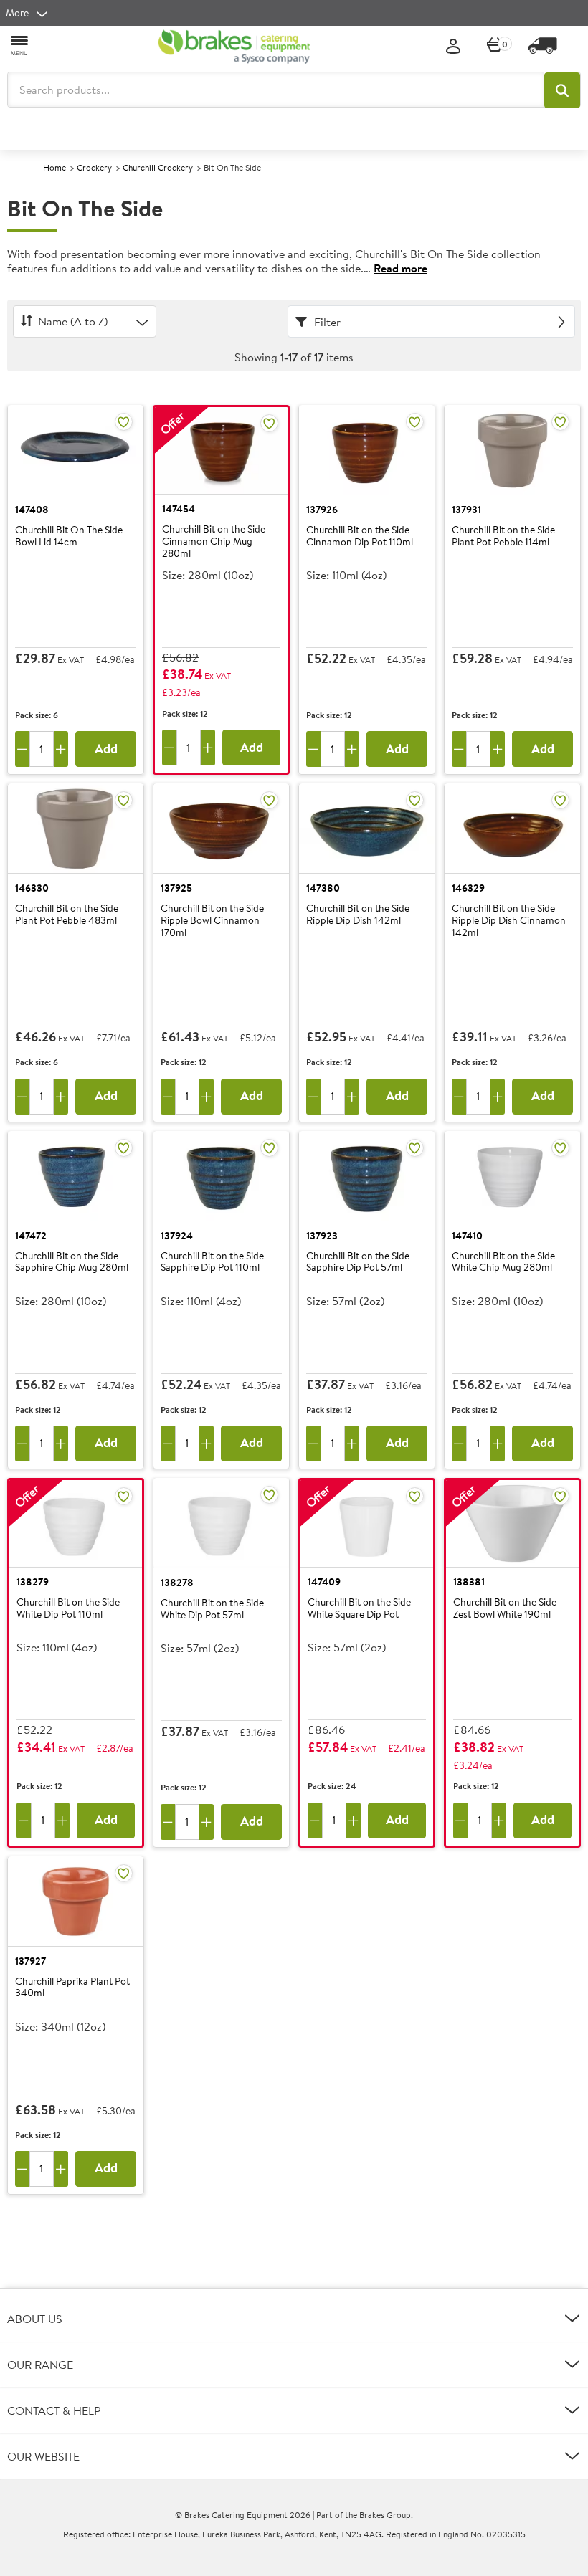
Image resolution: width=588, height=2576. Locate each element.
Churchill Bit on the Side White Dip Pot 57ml (212, 1609)
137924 (177, 1236)
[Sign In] (453, 47)
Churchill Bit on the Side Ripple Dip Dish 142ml (358, 915)
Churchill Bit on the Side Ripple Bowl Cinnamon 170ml (212, 920)
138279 (33, 1582)
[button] (562, 90)
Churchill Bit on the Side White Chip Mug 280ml (503, 1263)
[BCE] (234, 47)
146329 (468, 888)
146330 (32, 888)
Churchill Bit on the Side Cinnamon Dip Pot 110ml (360, 536)
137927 (30, 1961)
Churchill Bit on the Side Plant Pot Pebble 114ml (503, 536)
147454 (179, 509)
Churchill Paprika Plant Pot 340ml (72, 1988)
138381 (469, 1582)
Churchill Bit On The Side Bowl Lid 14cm (69, 536)
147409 (324, 1582)
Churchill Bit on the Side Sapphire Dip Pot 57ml (358, 1263)
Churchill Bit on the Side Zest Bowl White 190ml (505, 1609)
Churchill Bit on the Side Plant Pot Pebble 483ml (67, 915)
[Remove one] (22, 749)
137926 (322, 510)
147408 (32, 510)
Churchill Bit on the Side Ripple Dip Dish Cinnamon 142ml (509, 920)
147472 (31, 1236)
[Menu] (20, 45)
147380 (323, 888)
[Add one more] (61, 749)
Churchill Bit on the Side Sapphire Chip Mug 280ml (72, 1263)
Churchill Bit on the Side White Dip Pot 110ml (68, 1609)
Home (54, 167)
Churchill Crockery (158, 167)
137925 (176, 888)
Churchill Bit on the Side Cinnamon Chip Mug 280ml (214, 541)
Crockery (94, 167)
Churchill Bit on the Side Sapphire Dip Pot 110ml (212, 1263)
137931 (466, 510)
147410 (467, 1236)
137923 (322, 1236)
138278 (177, 1583)
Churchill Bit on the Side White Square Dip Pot (359, 1609)
